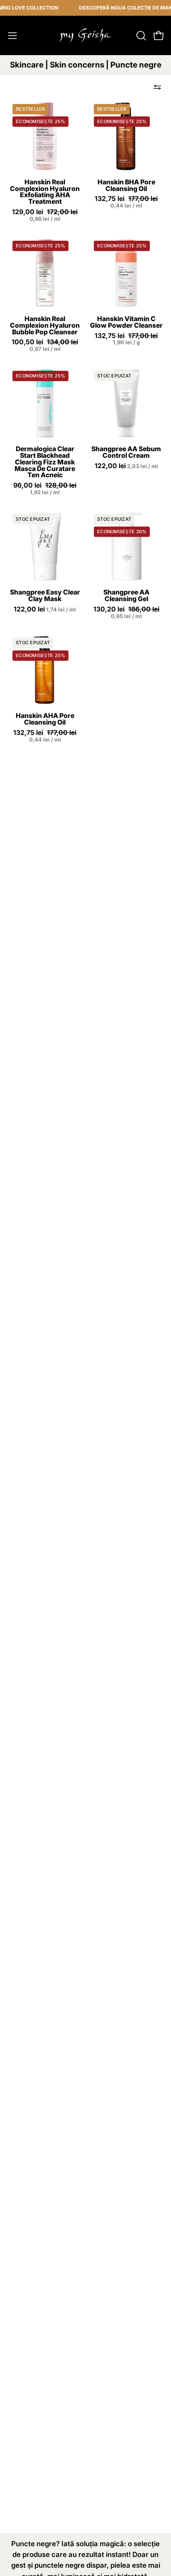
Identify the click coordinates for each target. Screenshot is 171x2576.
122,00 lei (127, 466)
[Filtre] (157, 87)
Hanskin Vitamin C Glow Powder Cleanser (126, 322)
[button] (140, 36)
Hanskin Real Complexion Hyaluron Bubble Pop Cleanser (45, 326)
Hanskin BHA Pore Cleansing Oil (126, 186)
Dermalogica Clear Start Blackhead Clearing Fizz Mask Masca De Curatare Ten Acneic (45, 462)
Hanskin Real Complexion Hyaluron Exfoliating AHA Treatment (45, 192)
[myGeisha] (85, 35)
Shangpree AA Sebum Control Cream (126, 452)
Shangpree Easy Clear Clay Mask (45, 596)
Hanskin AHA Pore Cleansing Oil (45, 719)
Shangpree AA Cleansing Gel (126, 596)
